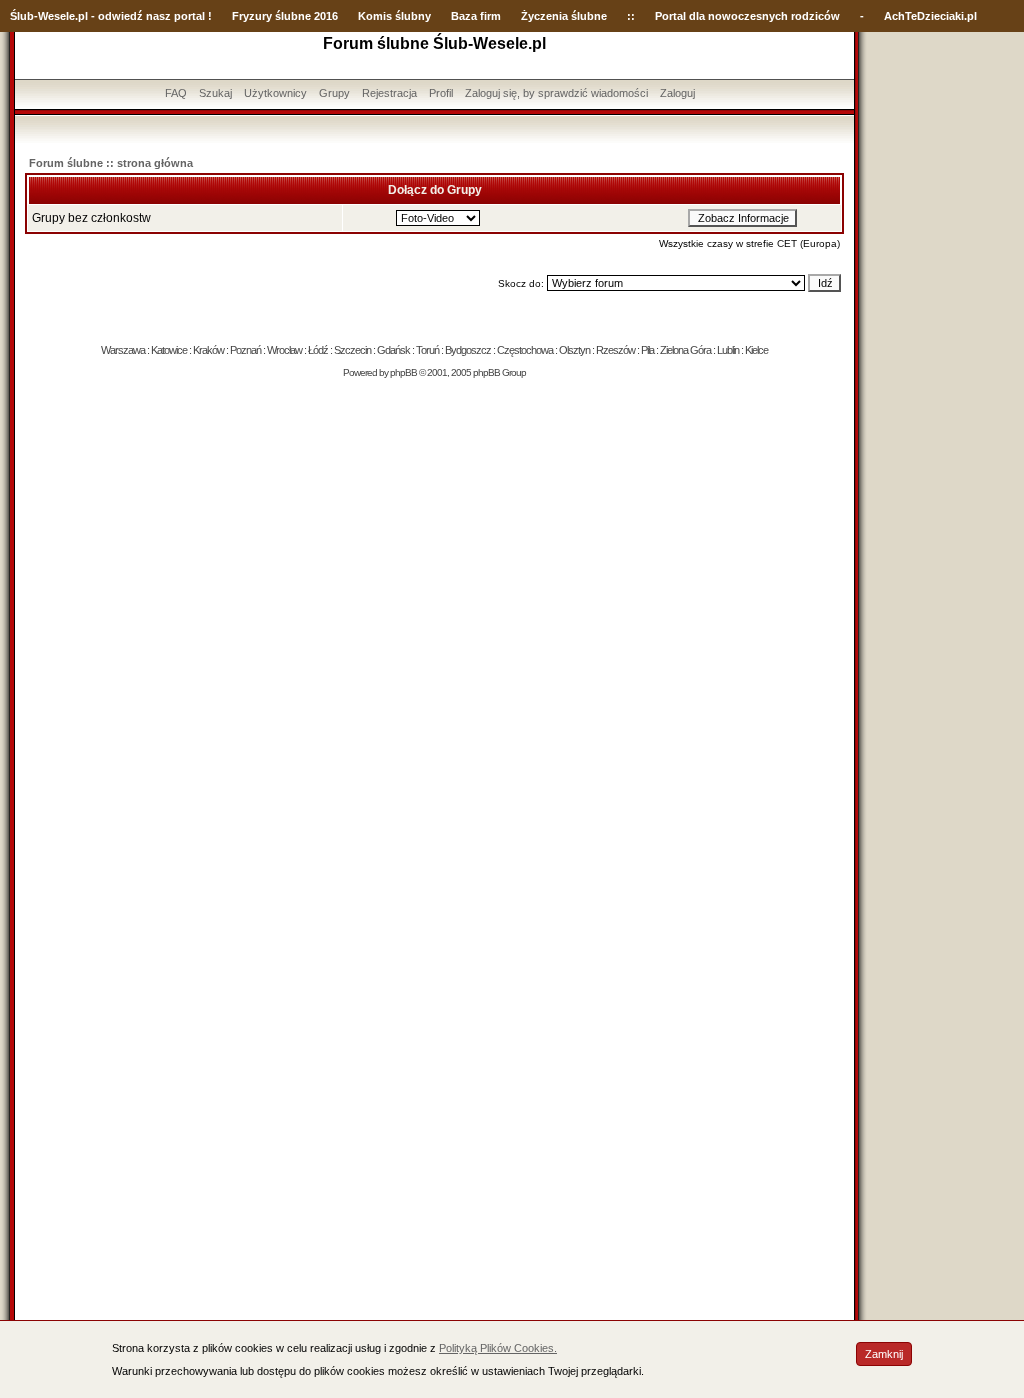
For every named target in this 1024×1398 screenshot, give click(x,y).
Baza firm (476, 16)
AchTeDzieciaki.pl (930, 16)
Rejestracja (389, 93)
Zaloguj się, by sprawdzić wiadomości (556, 93)
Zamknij (884, 1354)
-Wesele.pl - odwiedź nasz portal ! (123, 16)
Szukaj (215, 93)
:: (631, 16)
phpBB (403, 372)
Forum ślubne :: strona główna (111, 163)
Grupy (334, 93)
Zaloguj (677, 93)
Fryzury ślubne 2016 (285, 16)
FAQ (176, 93)
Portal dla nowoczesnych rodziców (747, 16)
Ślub (22, 16)
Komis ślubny (394, 16)
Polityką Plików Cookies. (498, 1348)
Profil (441, 93)
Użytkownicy (275, 93)
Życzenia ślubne (564, 16)
